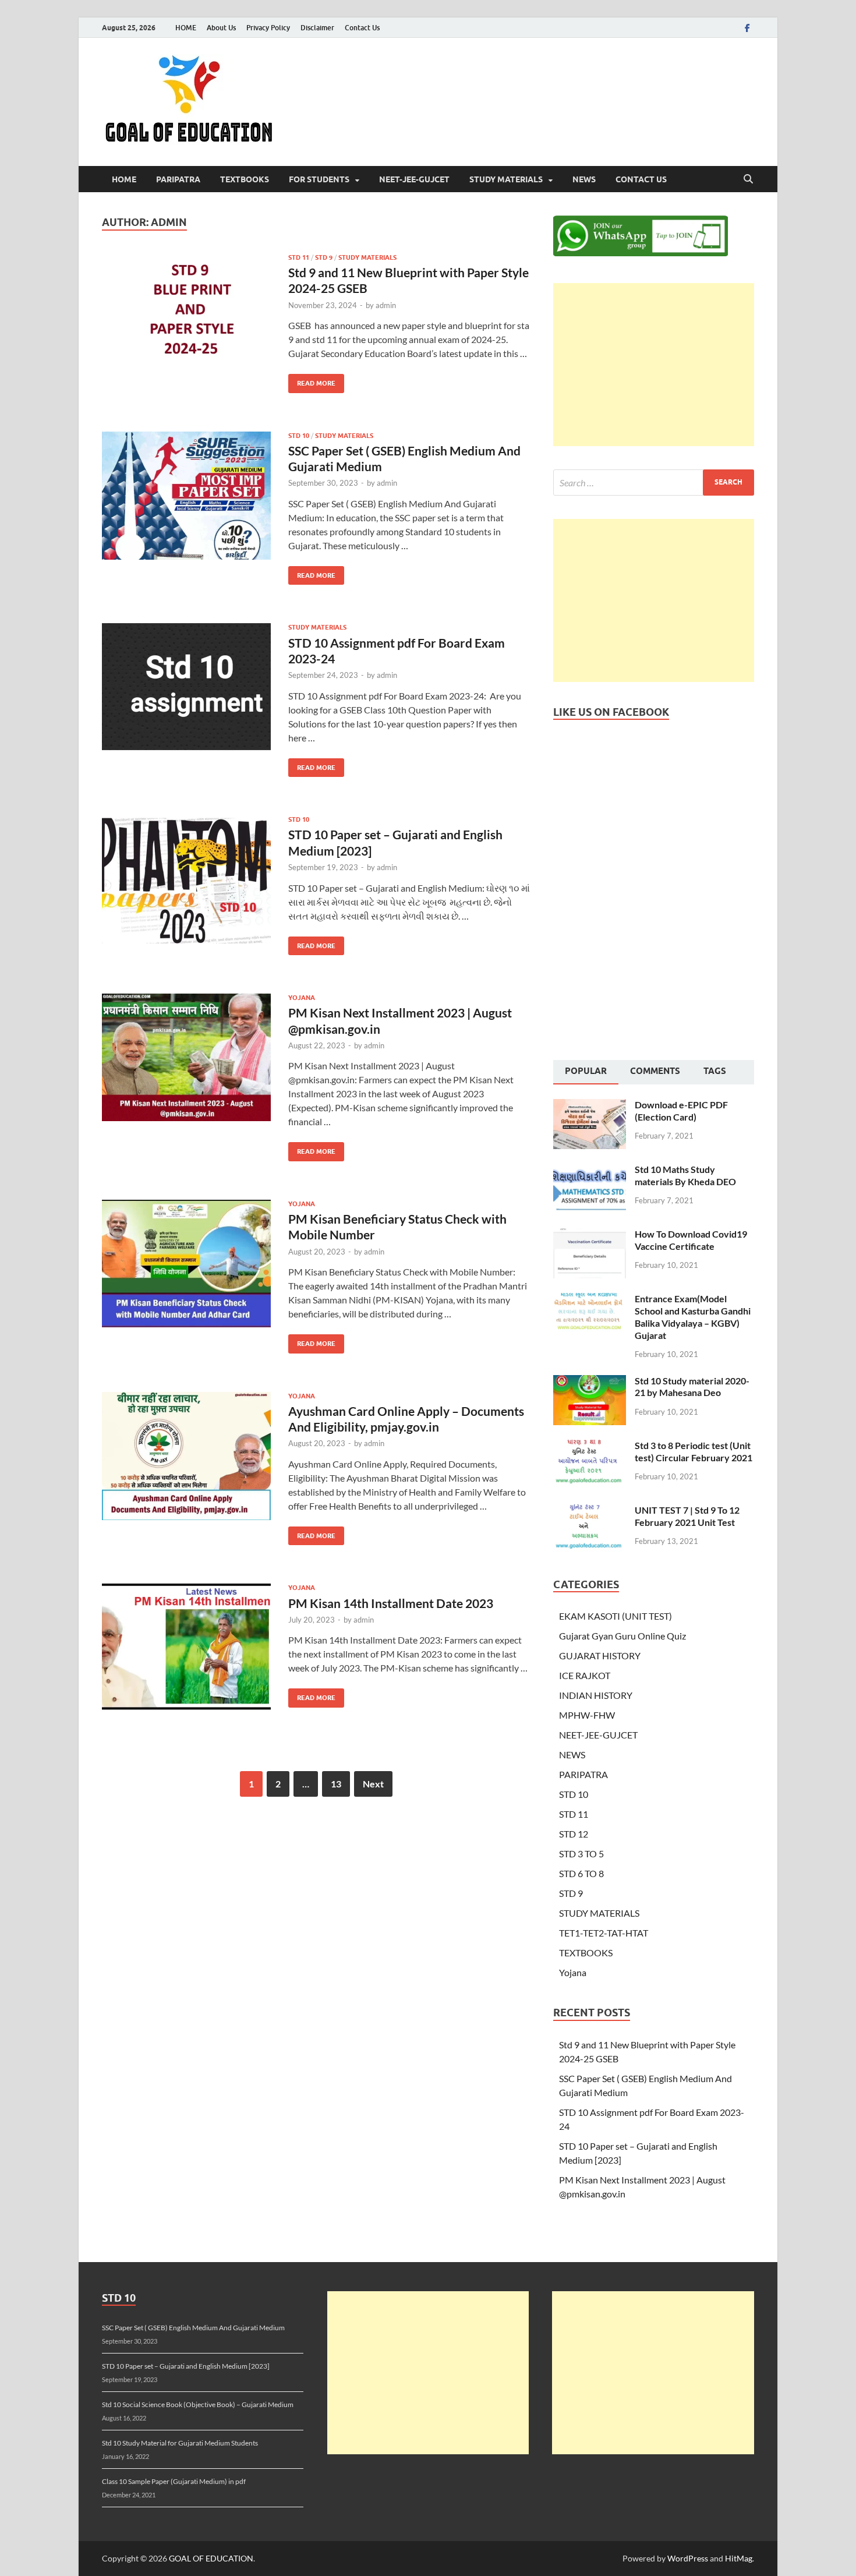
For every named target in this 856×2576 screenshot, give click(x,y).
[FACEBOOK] (747, 28)
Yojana (302, 998)
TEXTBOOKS (245, 179)
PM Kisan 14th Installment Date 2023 (391, 1603)
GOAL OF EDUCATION (211, 2558)
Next (373, 1784)
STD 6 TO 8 (581, 1873)
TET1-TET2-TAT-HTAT (604, 1933)
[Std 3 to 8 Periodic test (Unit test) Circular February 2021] (590, 1446)
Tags (715, 1071)
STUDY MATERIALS (506, 179)
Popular (586, 1071)
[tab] (586, 1072)
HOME (186, 28)
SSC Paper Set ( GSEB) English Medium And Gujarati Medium (193, 2328)
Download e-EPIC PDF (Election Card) (681, 1111)
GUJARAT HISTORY (600, 1656)
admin (386, 305)
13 (336, 1784)
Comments (655, 1071)
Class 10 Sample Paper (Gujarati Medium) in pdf (174, 2481)
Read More (312, 381)
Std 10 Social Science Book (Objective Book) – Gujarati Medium (198, 2404)
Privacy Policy (268, 28)
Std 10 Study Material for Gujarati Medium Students (180, 2443)
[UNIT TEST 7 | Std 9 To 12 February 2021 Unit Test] (590, 1511)
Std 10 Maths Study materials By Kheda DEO (685, 1175)
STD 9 (324, 257)
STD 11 (299, 257)
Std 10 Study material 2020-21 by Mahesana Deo (692, 1387)
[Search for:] (654, 483)
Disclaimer (317, 28)
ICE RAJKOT (585, 1675)
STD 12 (574, 1834)
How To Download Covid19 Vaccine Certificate (691, 1240)
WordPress (688, 2558)
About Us (221, 28)
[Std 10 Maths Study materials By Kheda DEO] (590, 1170)
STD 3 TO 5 (581, 1854)
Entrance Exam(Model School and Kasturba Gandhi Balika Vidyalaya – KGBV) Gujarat (693, 1317)
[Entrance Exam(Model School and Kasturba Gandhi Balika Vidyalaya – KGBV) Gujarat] (590, 1300)
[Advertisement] (654, 365)
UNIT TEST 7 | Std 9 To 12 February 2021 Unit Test (687, 1516)
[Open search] (748, 179)
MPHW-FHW (587, 1715)
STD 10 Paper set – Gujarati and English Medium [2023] (186, 2366)
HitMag (739, 2558)
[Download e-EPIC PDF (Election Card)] (590, 1106)
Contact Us (362, 28)
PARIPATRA (178, 179)
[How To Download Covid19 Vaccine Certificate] (590, 1235)
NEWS (584, 179)
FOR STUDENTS (319, 179)
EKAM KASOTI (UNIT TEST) (616, 1616)
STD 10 (299, 436)
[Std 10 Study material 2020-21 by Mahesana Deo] (590, 1382)
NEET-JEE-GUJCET (414, 179)
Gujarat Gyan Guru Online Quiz (622, 1636)
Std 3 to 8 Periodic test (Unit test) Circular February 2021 (694, 1451)
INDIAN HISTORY (596, 1695)
